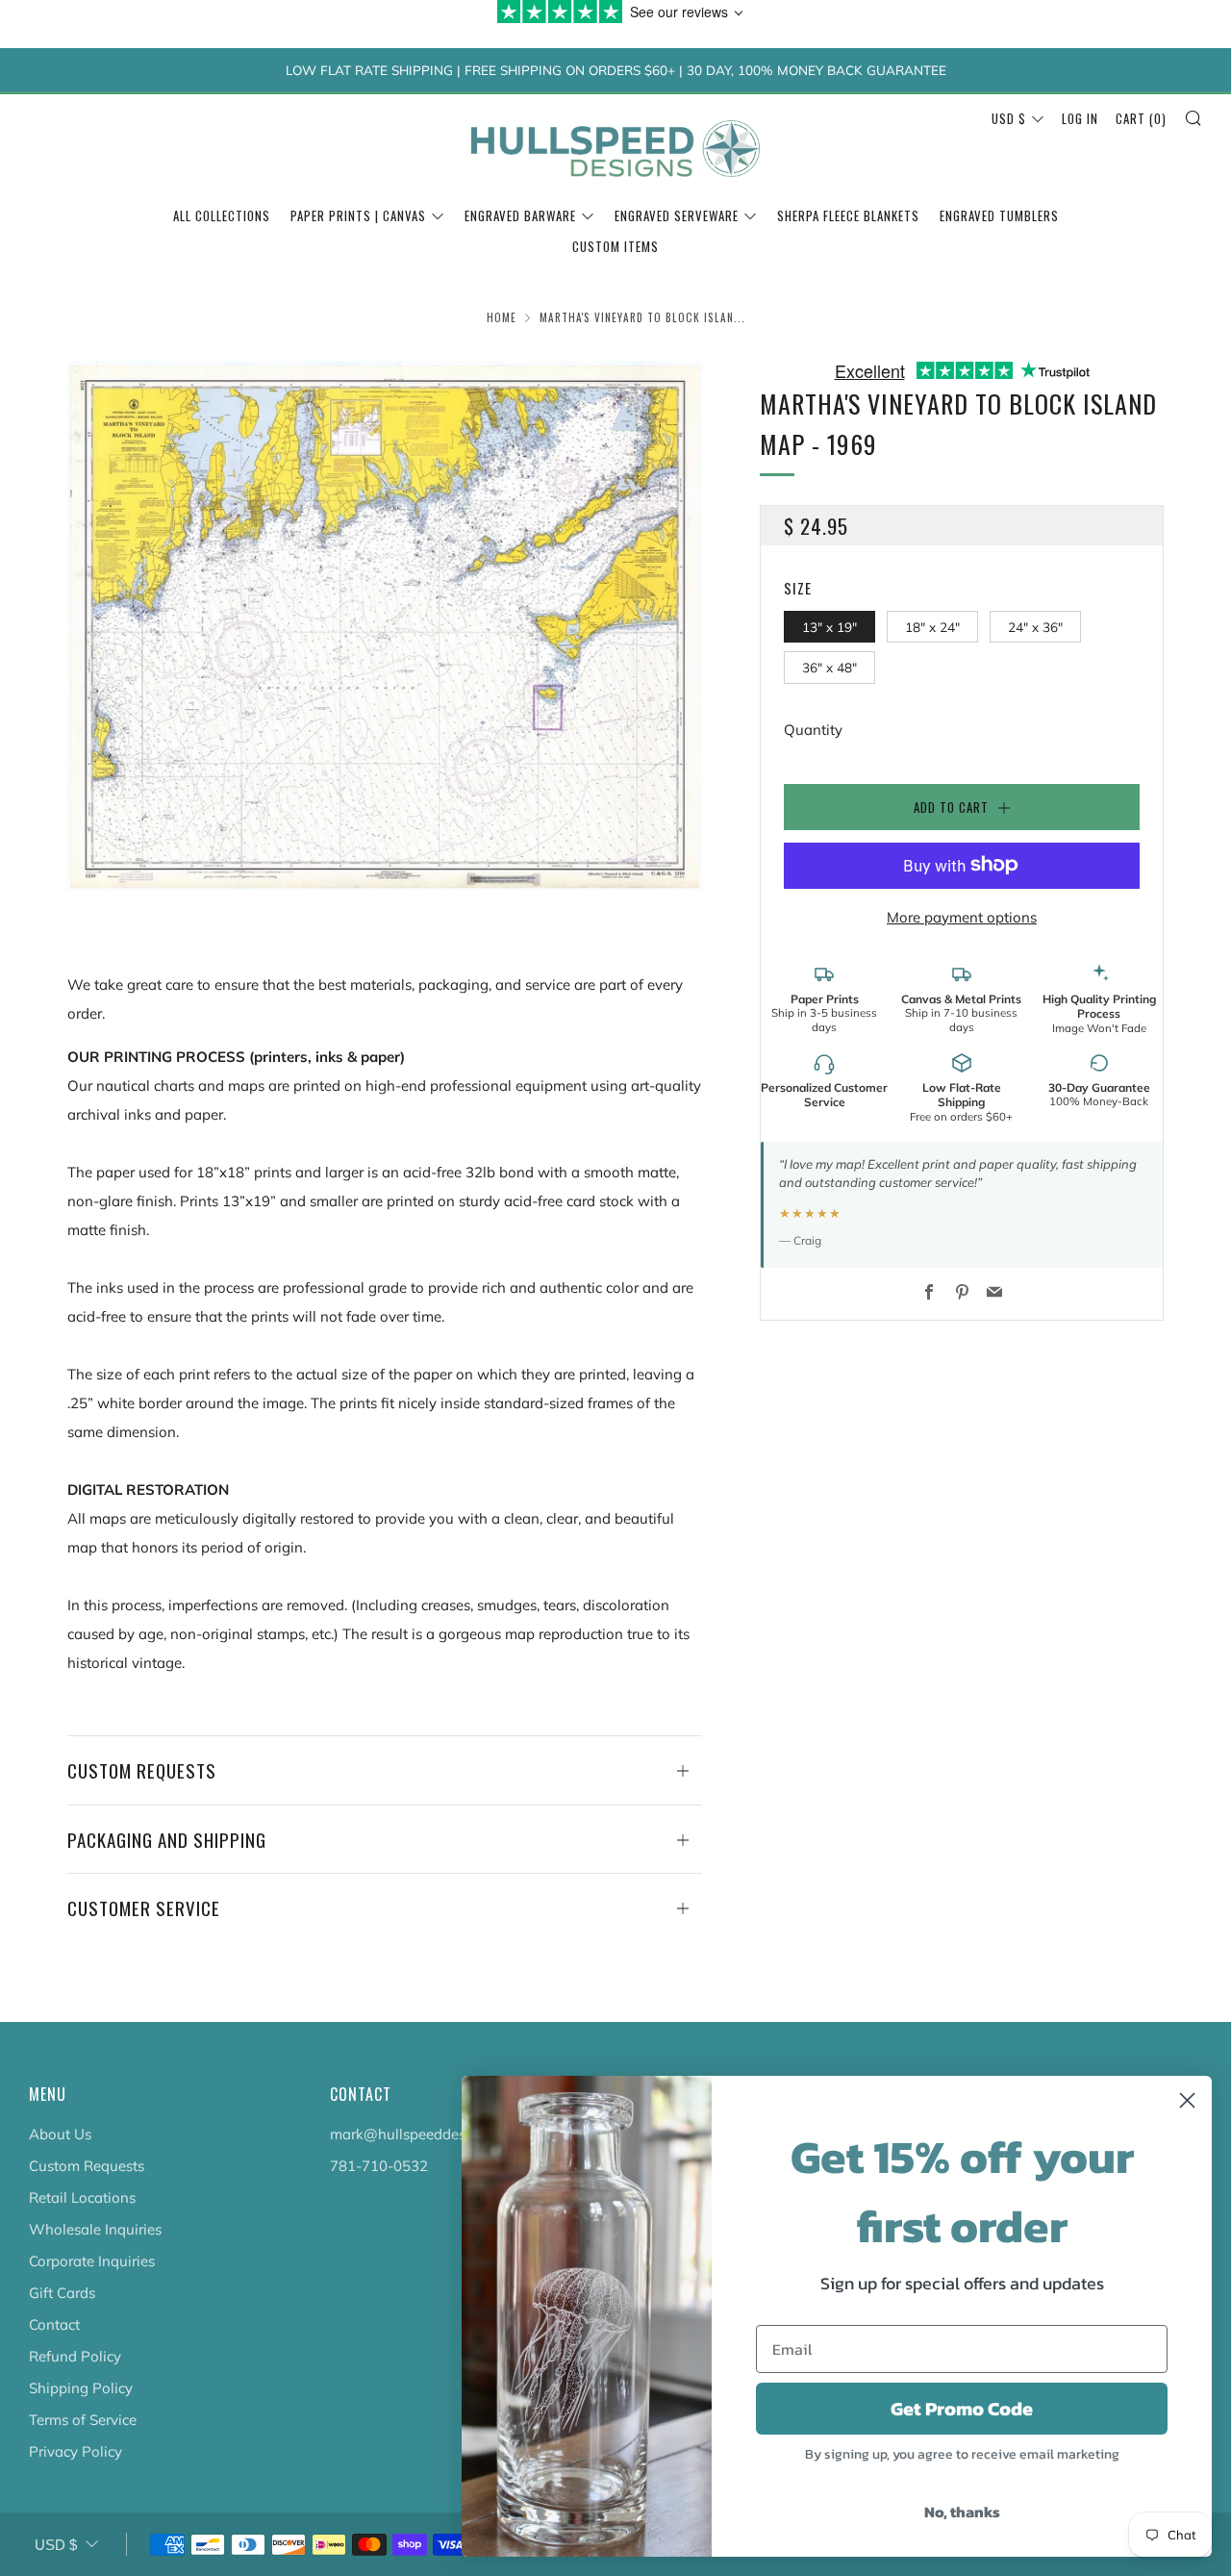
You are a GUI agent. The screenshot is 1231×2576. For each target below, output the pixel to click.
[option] (385, 625)
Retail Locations (82, 2197)
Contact (54, 2324)
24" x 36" (1035, 626)
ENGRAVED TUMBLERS (999, 215)
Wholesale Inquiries (95, 2229)
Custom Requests (87, 2166)
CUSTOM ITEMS (615, 246)
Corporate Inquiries (92, 2261)
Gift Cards (62, 2293)
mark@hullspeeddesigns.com (427, 2134)
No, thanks (962, 2512)
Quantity (813, 729)
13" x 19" (829, 626)
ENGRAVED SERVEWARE (677, 215)
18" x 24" (932, 626)
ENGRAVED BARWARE (520, 215)
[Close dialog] (1187, 2100)
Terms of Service (83, 2420)
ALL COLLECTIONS (222, 215)
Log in (1080, 118)
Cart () (1141, 118)
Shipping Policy (81, 2388)
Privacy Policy (75, 2451)
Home (502, 317)
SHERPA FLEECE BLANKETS (848, 215)
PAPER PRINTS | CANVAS (358, 215)
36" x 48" (829, 667)
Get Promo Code (962, 2409)
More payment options (962, 916)
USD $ (1009, 118)
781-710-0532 (379, 2166)
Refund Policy (75, 2356)
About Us (60, 2134)
